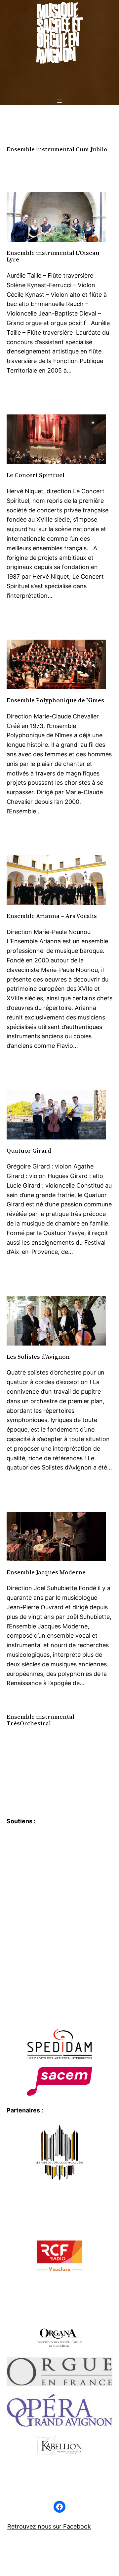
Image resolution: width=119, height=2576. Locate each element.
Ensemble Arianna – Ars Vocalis (52, 916)
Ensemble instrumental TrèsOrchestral (40, 1720)
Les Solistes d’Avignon (38, 1357)
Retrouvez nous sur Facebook (49, 2526)
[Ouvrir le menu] (59, 101)
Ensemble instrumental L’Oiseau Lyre (53, 256)
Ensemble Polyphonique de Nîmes (55, 700)
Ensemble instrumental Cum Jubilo (57, 150)
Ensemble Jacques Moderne (46, 1573)
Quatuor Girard (29, 1151)
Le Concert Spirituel (36, 475)
